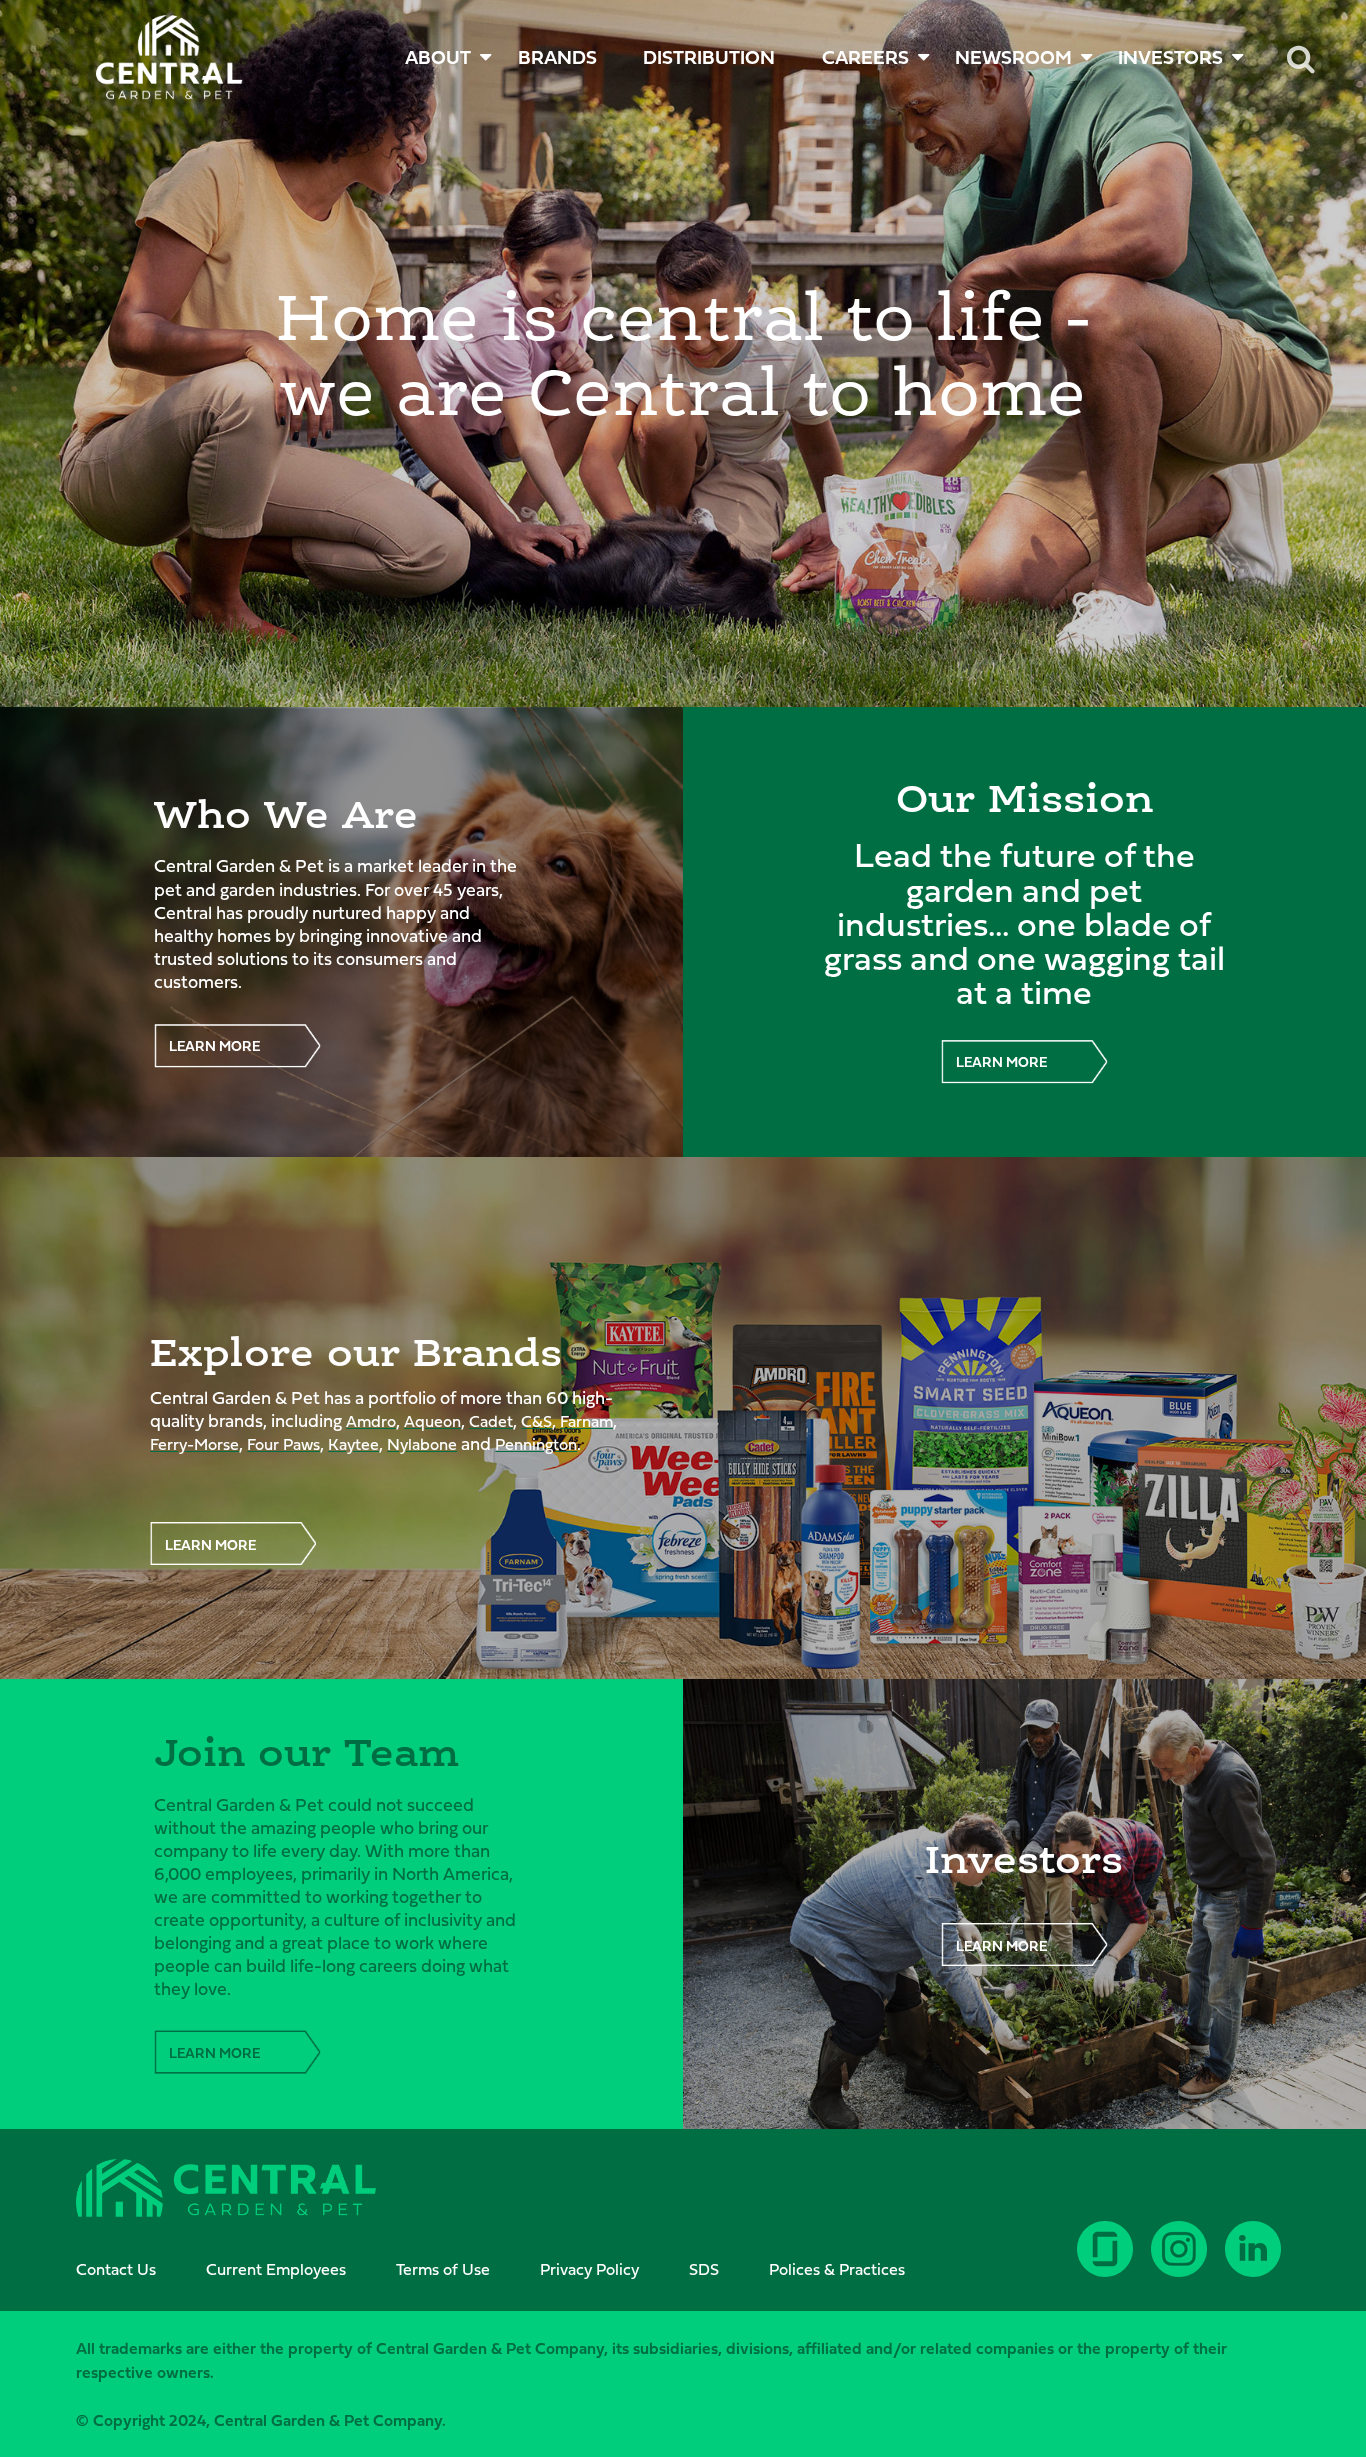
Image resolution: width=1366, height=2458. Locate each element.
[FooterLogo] (226, 2191)
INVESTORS (1170, 57)
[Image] (169, 57)
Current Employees (276, 2269)
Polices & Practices (837, 2269)
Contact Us (116, 2269)
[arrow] (1288, 2368)
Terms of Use (443, 2269)
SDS (704, 2269)
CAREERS (865, 57)
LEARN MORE (214, 1045)
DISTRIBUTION (709, 57)
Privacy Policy (589, 2269)
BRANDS (557, 57)
